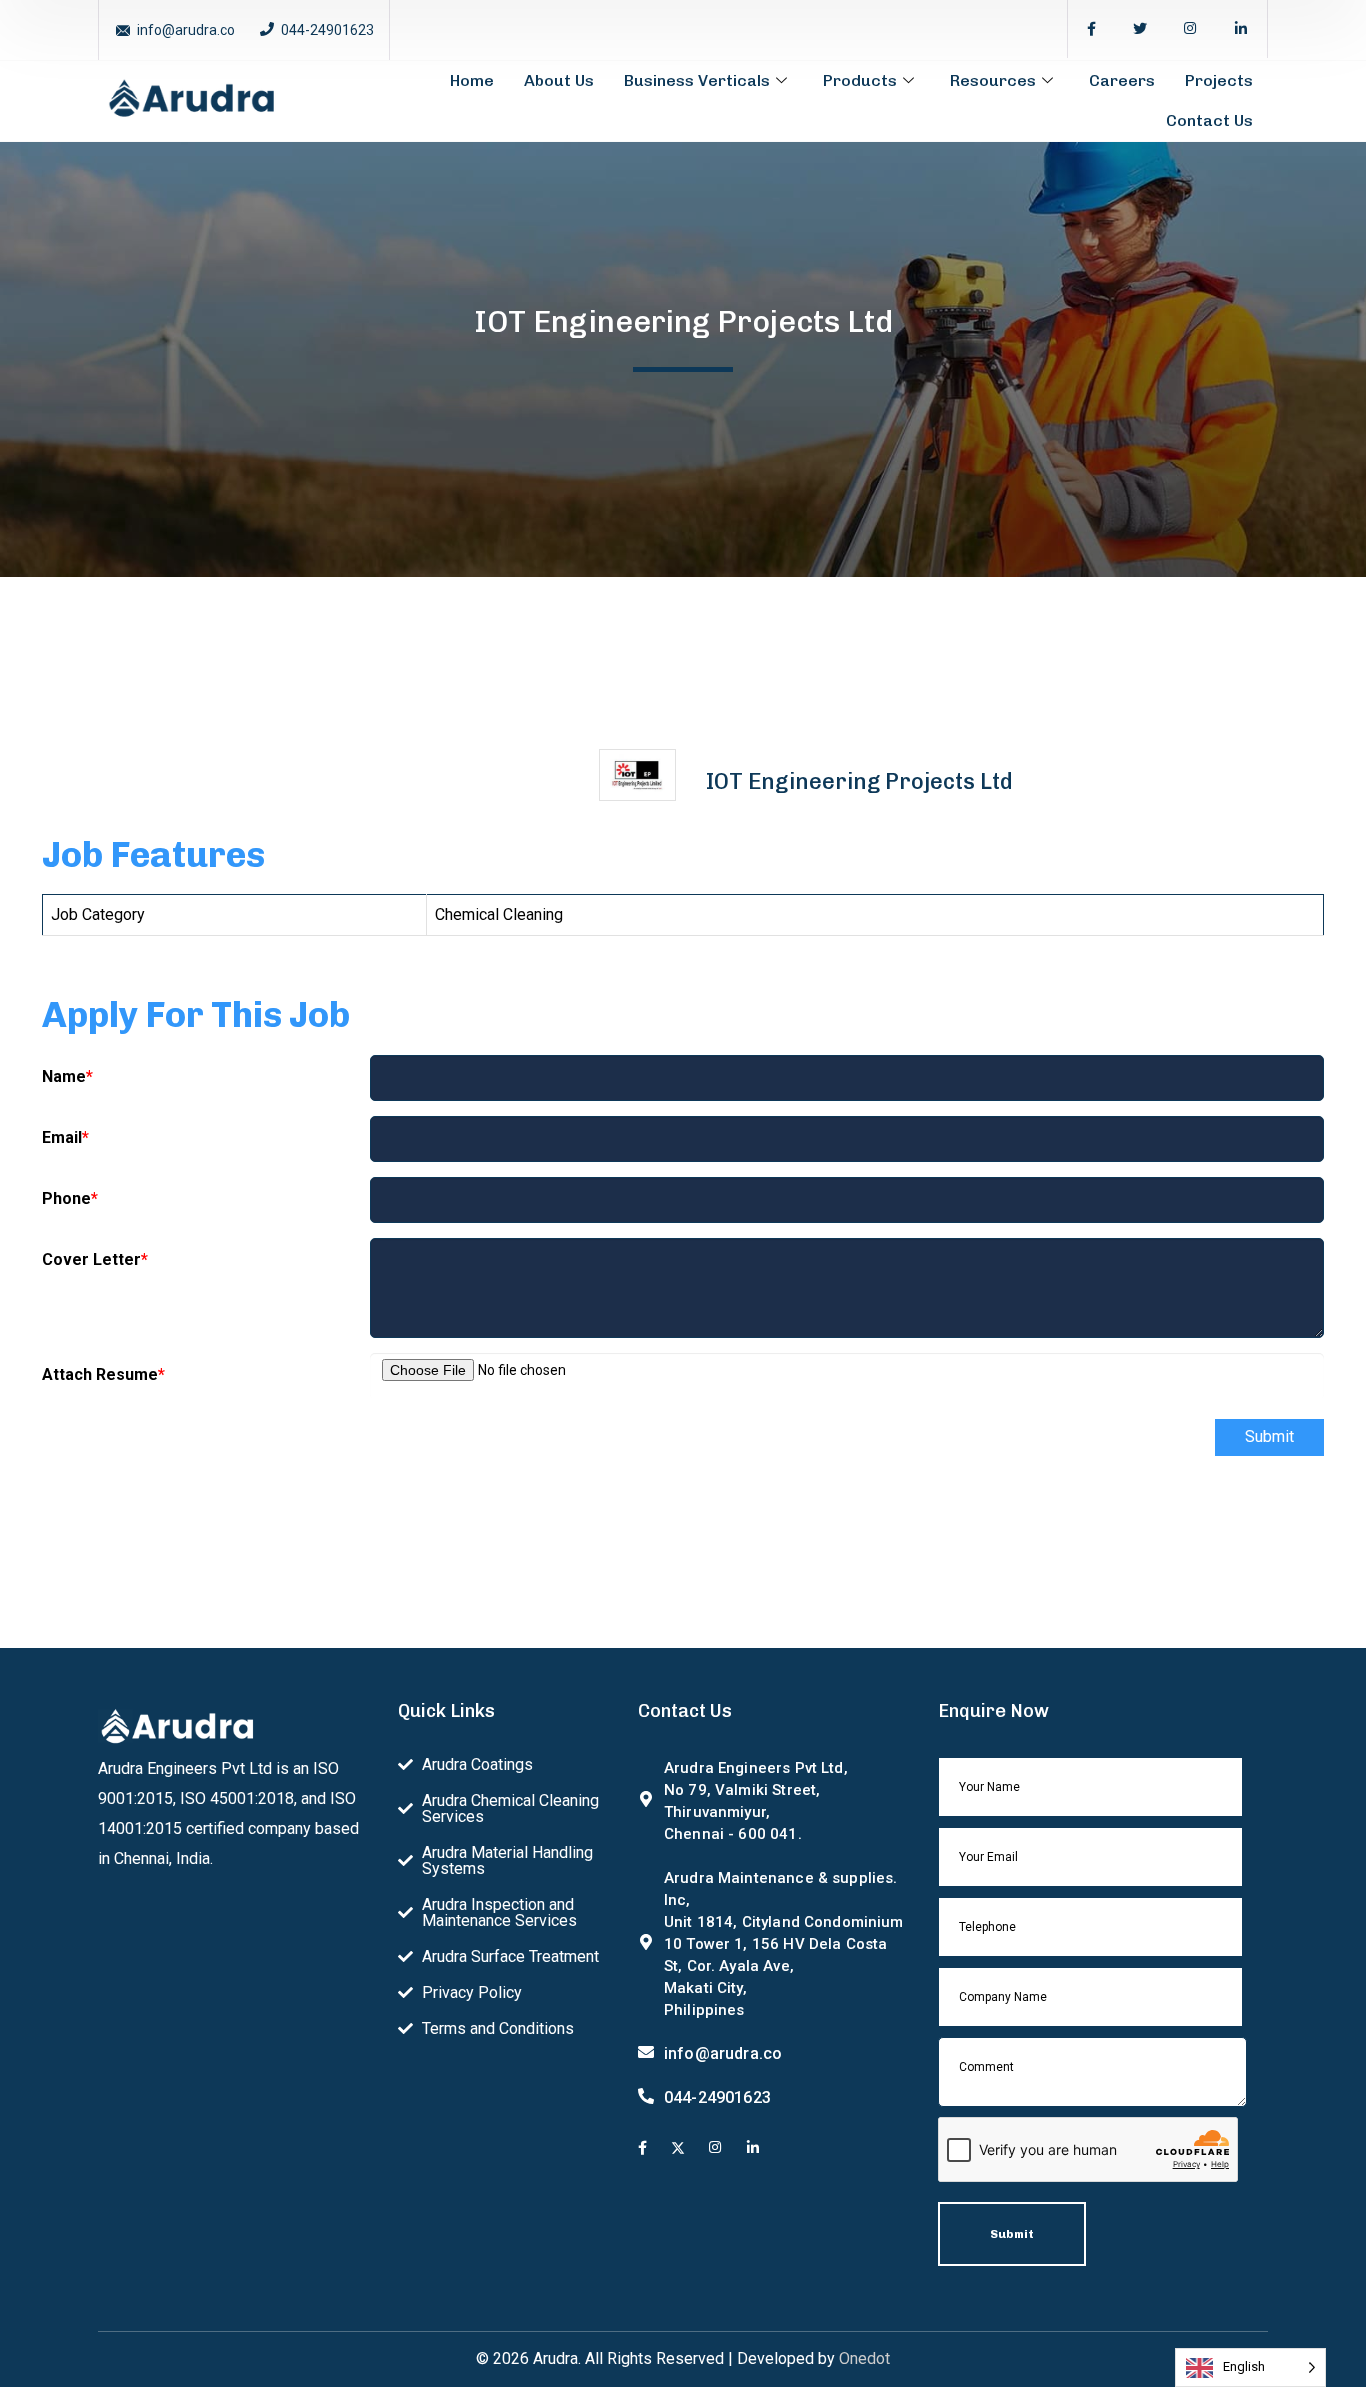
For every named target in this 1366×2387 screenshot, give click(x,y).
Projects (1219, 80)
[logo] (191, 99)
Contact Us (1209, 120)
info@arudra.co (186, 30)
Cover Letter (95, 1259)
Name (67, 1076)
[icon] (1091, 29)
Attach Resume (103, 1374)
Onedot (864, 2358)
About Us (559, 80)
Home (472, 80)
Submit (1269, 1436)
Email (65, 1137)
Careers (1122, 80)
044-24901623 (327, 30)
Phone (70, 1198)
